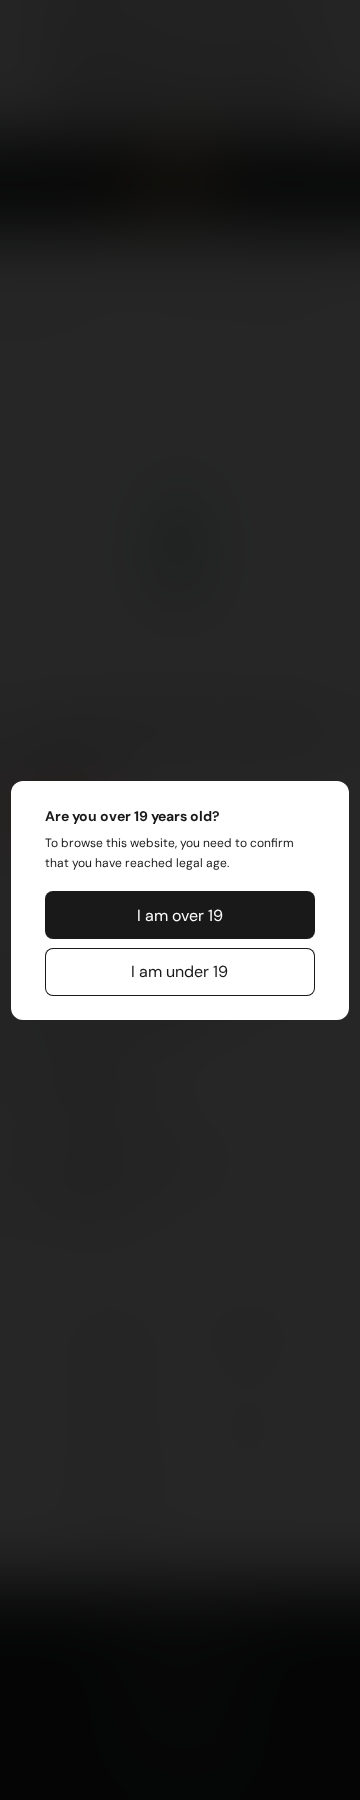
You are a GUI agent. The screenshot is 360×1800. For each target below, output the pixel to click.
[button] (180, 915)
